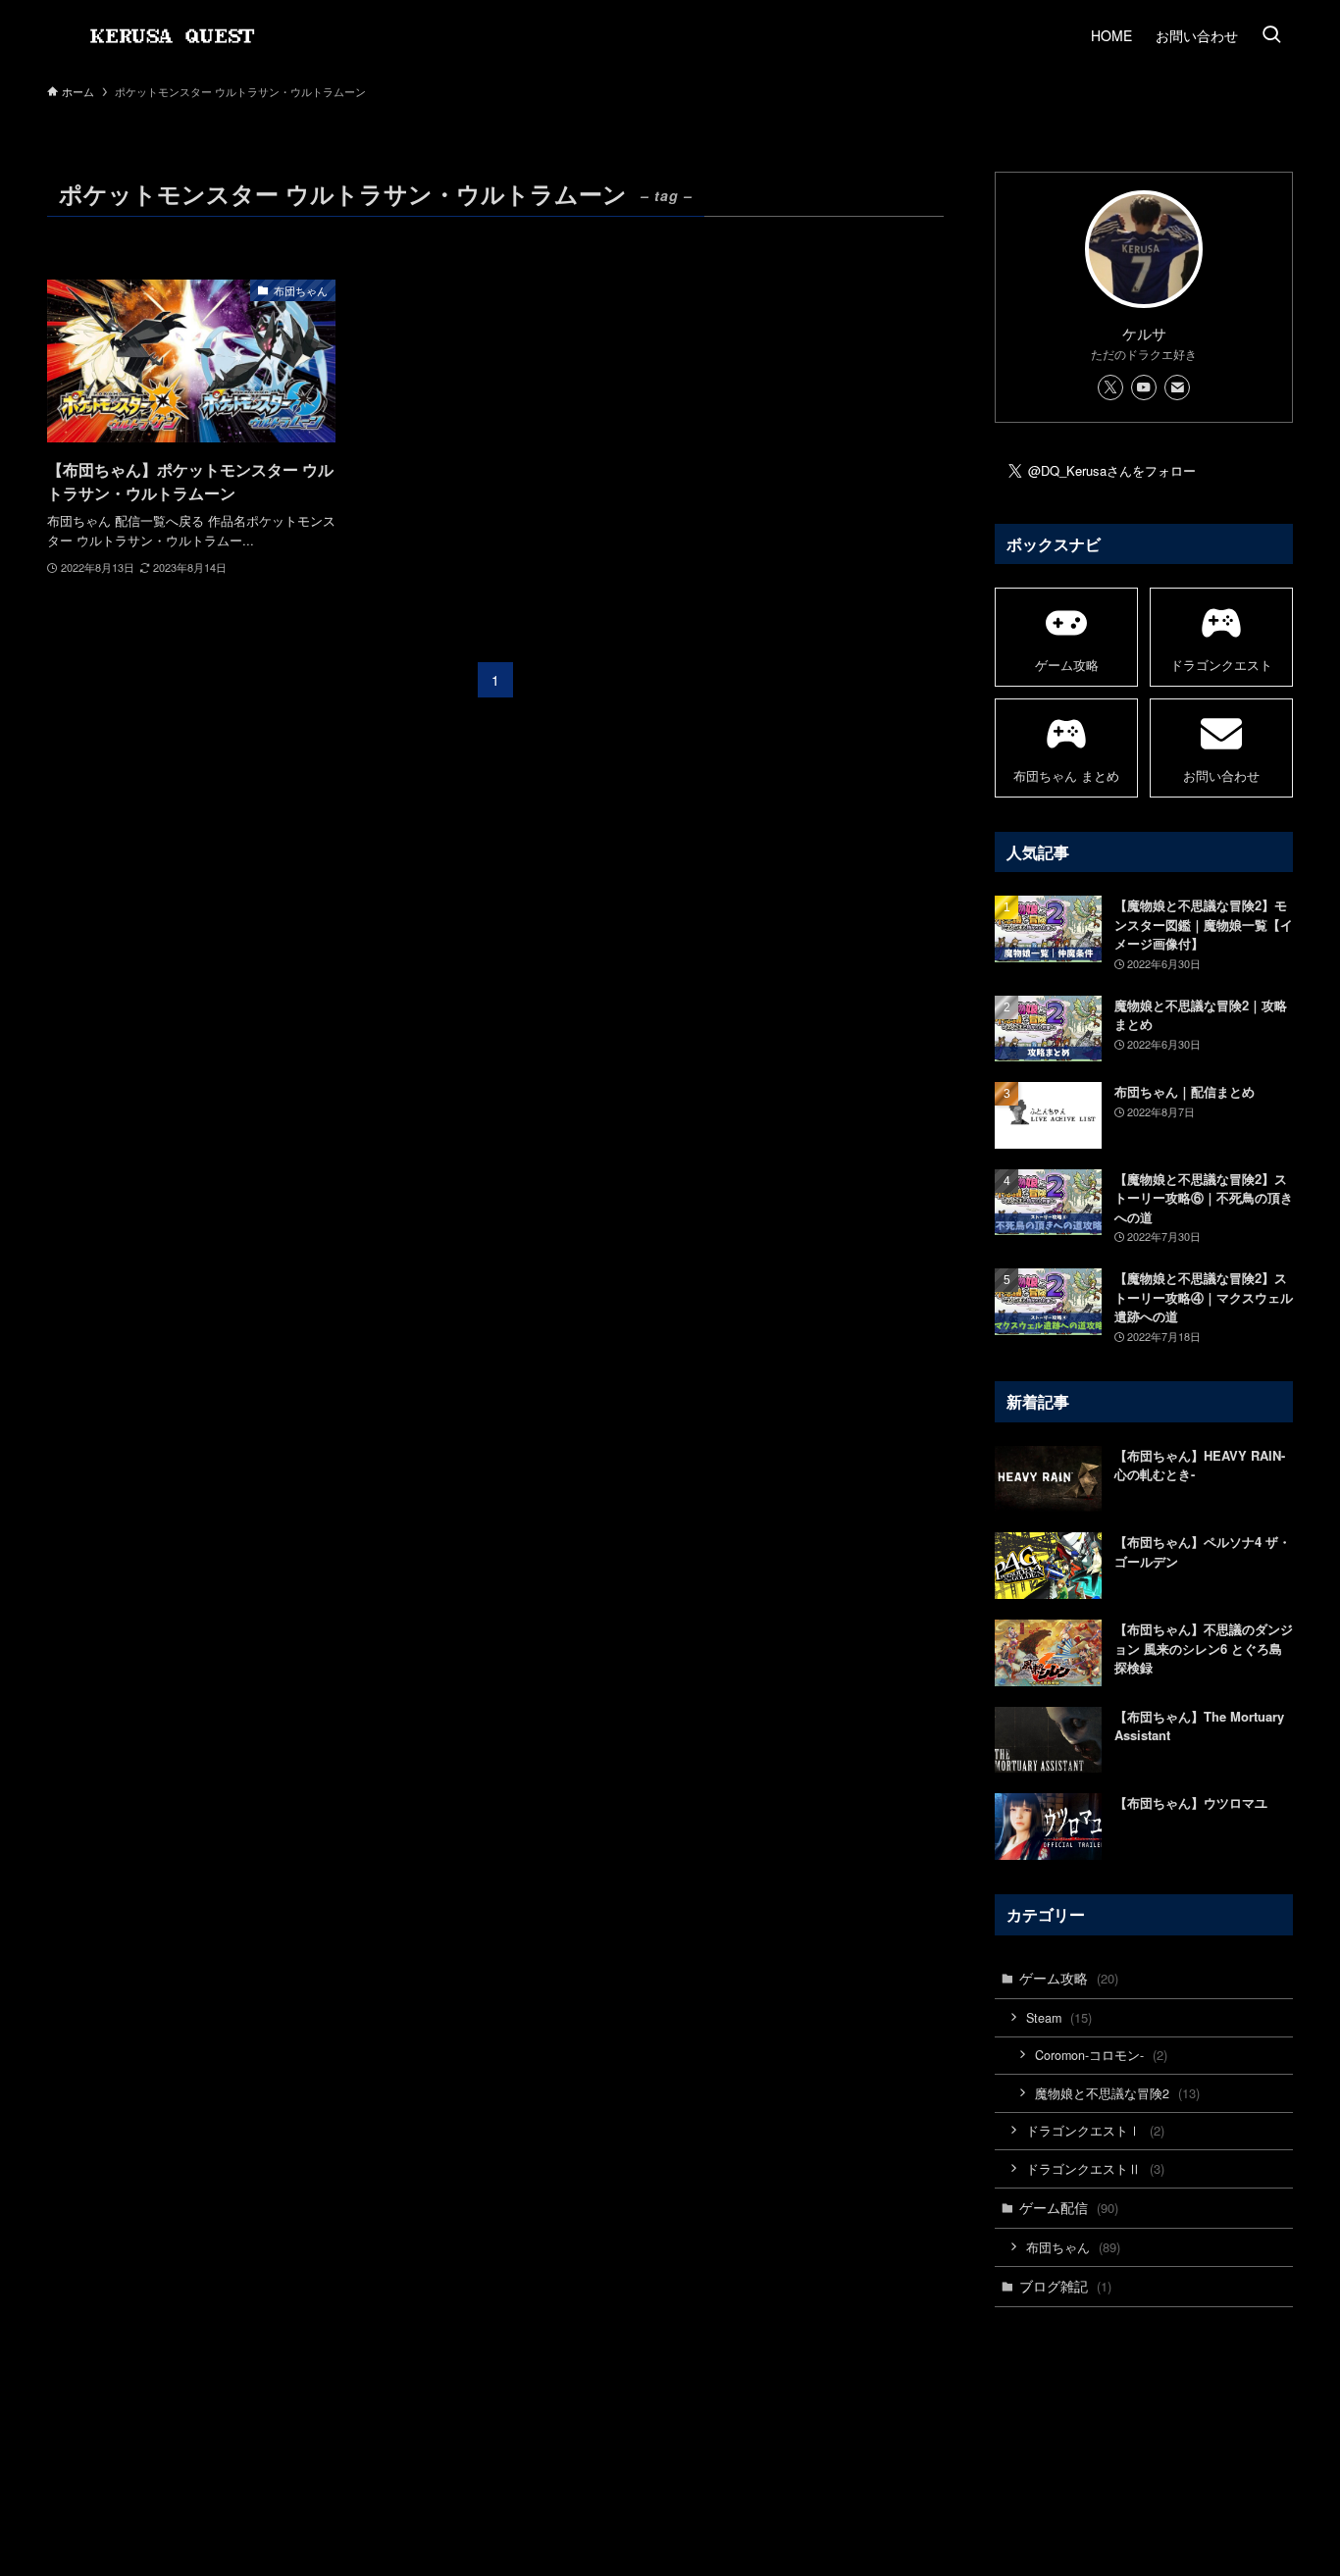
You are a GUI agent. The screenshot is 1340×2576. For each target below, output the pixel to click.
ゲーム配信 (1069, 2207)
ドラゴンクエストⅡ (1095, 2168)
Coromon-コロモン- (1101, 2055)
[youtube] (1144, 387)
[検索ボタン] (1271, 35)
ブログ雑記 (1065, 2286)
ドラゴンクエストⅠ (1095, 2130)
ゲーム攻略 (1069, 1978)
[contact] (1177, 387)
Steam (1059, 2017)
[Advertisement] (1144, 2395)
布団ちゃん (1073, 2247)
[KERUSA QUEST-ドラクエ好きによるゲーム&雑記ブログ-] (179, 35)
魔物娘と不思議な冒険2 (1117, 2093)
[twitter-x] (1110, 387)
